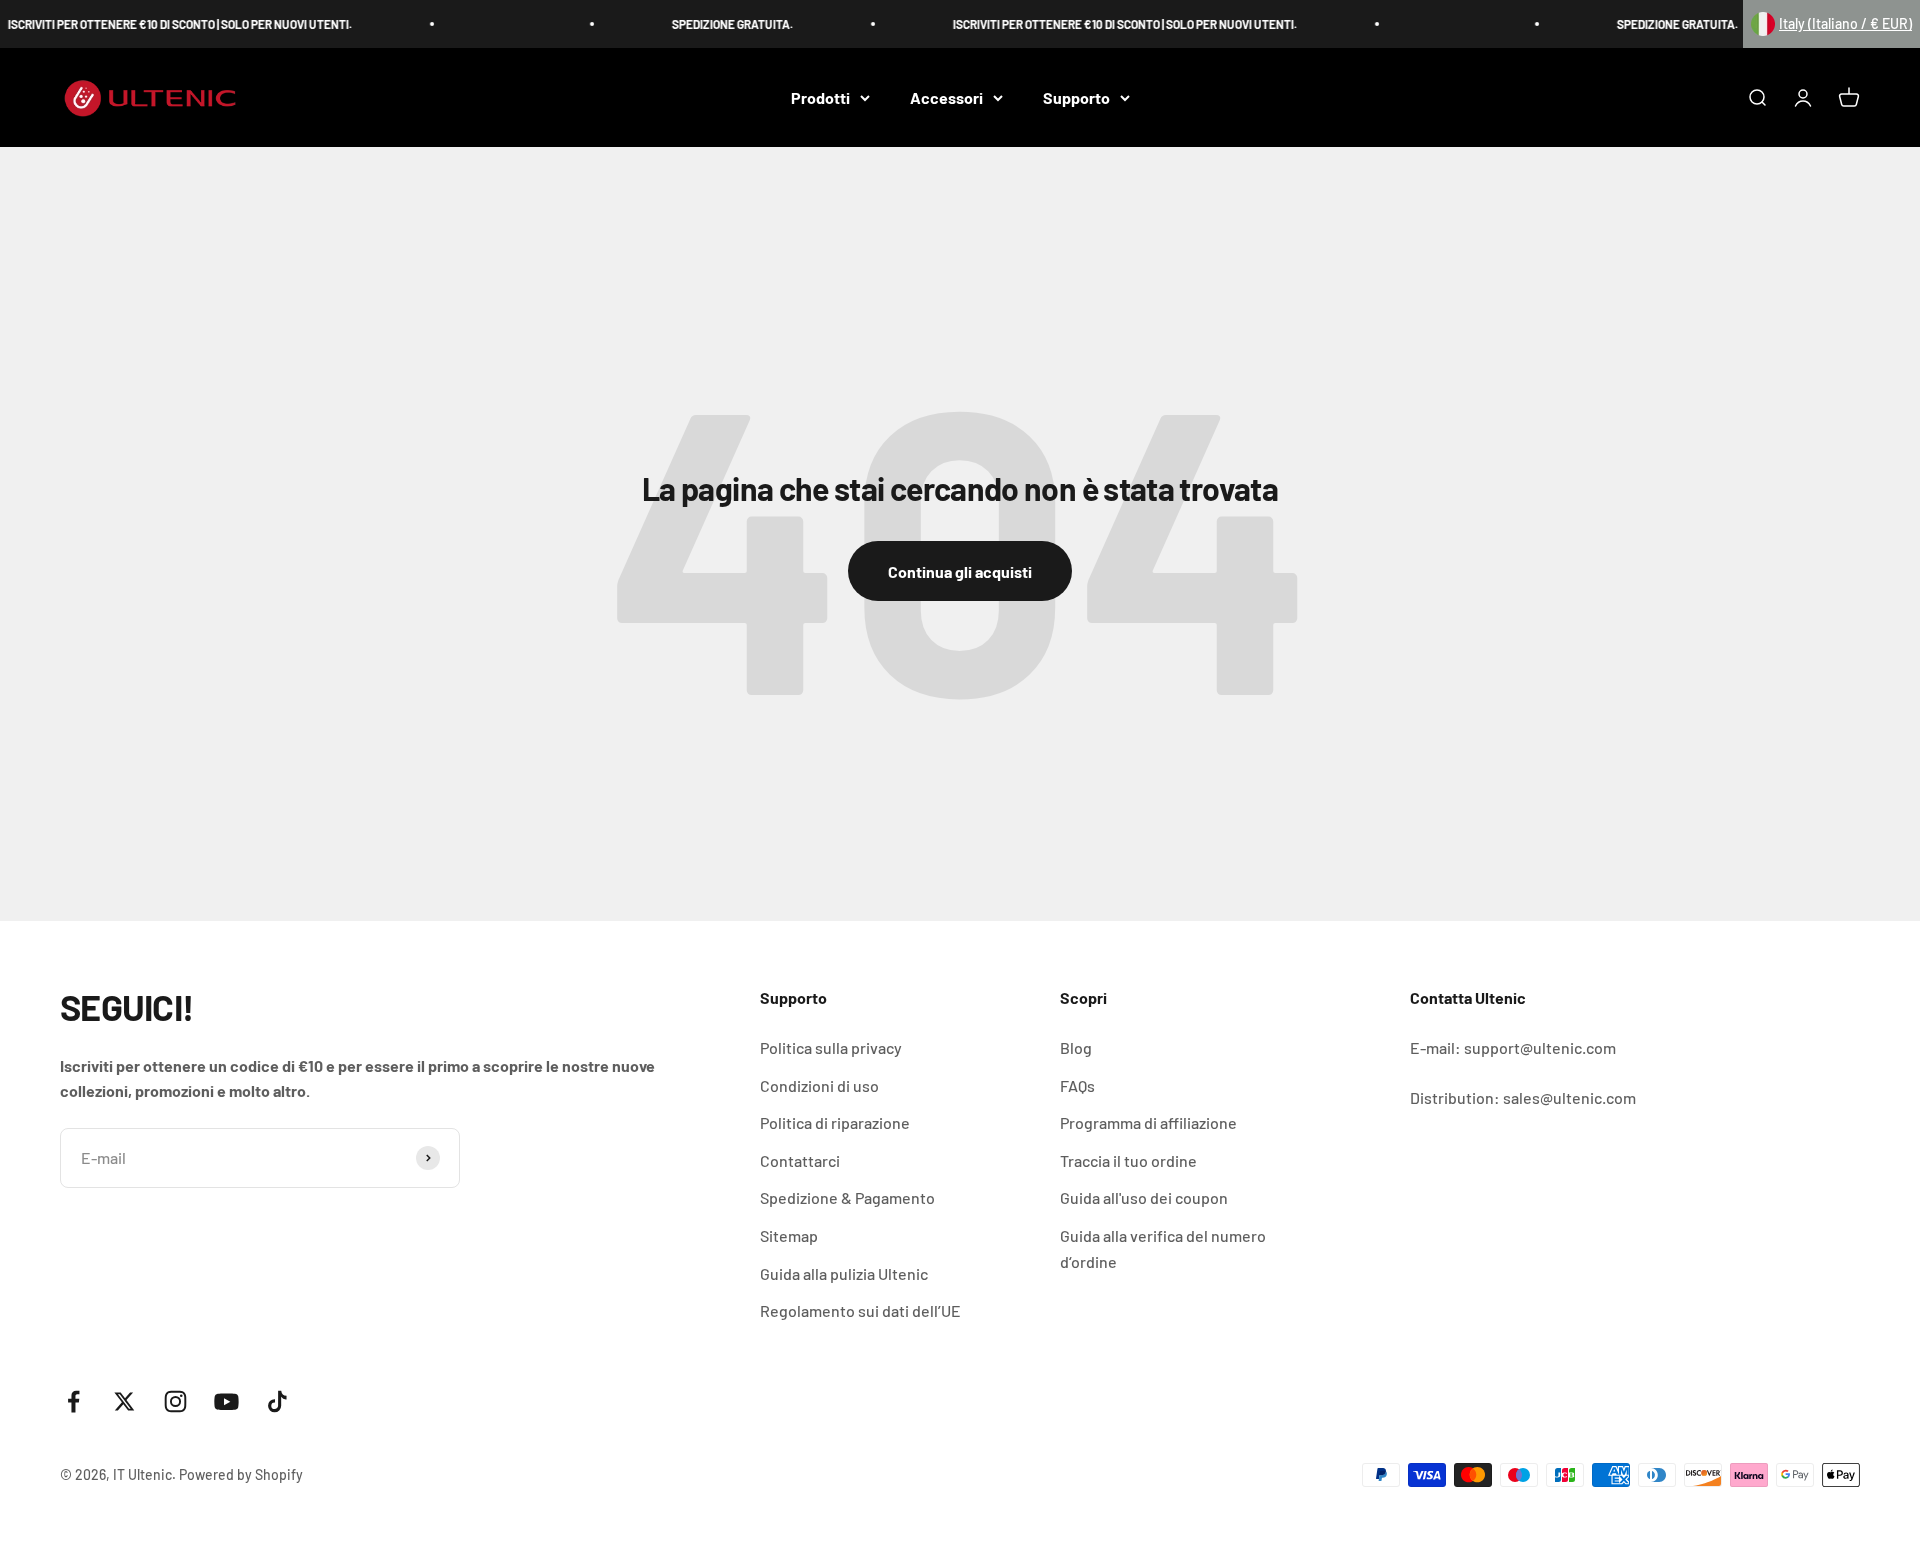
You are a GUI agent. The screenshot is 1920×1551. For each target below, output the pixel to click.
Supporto (1076, 97)
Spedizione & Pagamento (847, 1197)
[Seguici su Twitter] (124, 1401)
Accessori (946, 97)
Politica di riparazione (835, 1122)
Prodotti (820, 97)
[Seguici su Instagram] (175, 1401)
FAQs (1077, 1085)
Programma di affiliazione (1148, 1122)
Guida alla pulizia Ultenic (844, 1273)
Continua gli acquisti (960, 571)
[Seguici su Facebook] (73, 1401)
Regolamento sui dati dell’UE (860, 1310)
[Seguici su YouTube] (226, 1401)
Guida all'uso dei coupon (1144, 1197)
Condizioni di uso (819, 1085)
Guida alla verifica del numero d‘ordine (1163, 1248)
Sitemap (789, 1235)
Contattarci (800, 1160)
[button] (1831, 24)
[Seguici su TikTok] (277, 1401)
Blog (1076, 1047)
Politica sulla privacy (831, 1047)
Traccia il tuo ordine (1128, 1160)
